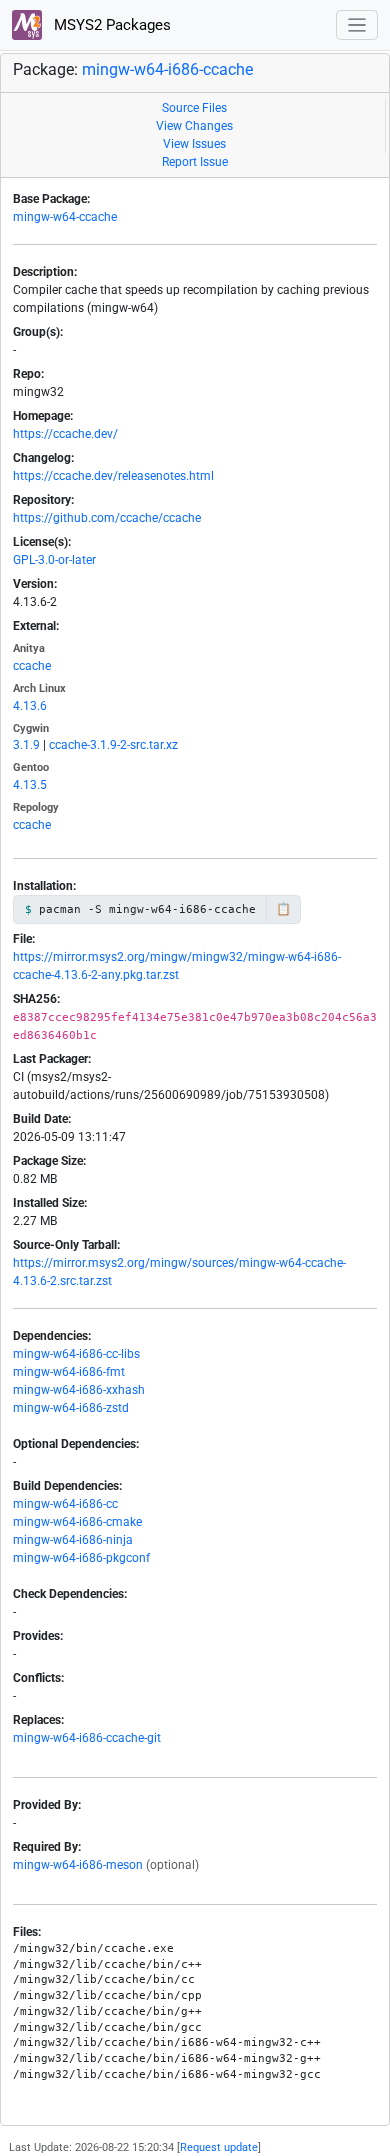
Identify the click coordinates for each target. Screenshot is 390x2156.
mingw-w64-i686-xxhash (79, 1390)
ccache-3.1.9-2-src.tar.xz (113, 745)
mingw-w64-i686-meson (78, 1865)
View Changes (194, 126)
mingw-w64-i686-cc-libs (76, 1354)
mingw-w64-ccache (65, 217)
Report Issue (195, 162)
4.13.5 (30, 785)
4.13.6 (30, 706)
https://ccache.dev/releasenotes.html (113, 476)
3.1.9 (26, 745)
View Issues (194, 144)
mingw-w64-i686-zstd (71, 1408)
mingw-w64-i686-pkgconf (81, 1558)
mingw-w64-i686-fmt (69, 1372)
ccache (32, 666)
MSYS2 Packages (110, 25)
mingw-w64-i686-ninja (73, 1540)
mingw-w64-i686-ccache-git (87, 1738)
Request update (219, 2147)
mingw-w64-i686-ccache (167, 69)
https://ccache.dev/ (65, 434)
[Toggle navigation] (357, 25)
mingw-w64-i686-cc (65, 1504)
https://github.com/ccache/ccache (107, 518)
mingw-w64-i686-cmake (77, 1522)
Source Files (194, 108)
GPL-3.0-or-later (54, 560)
